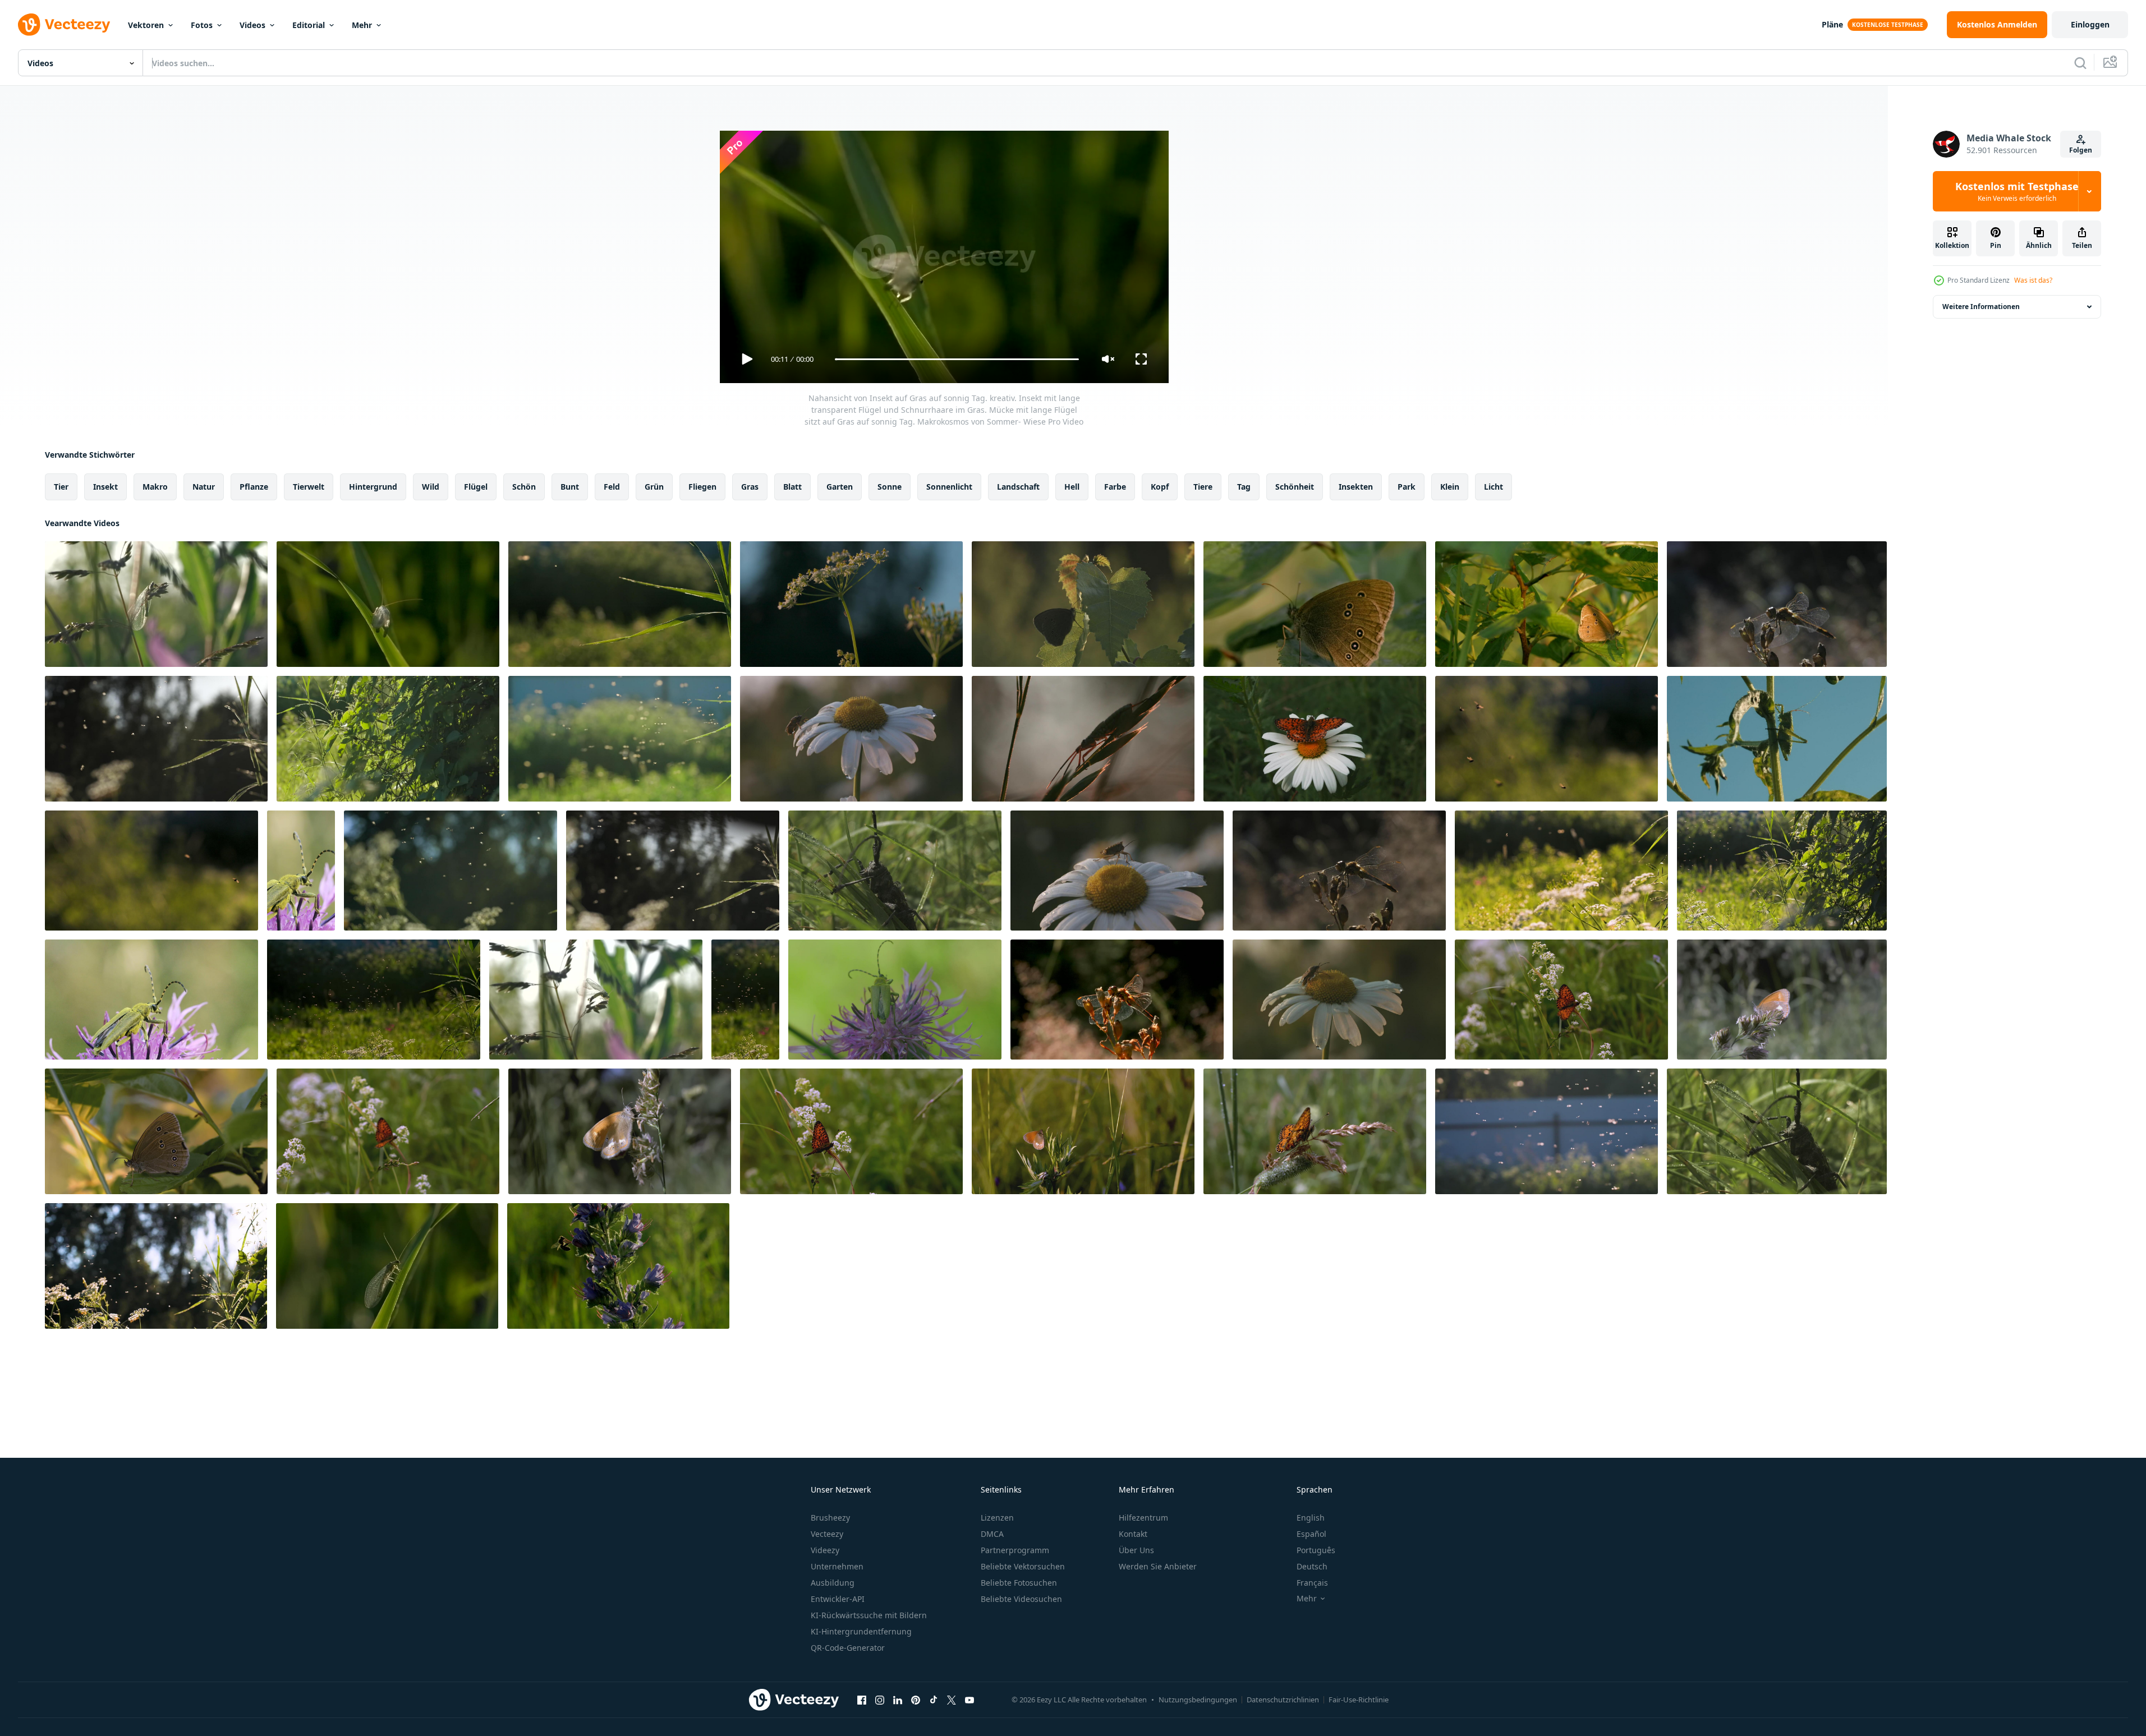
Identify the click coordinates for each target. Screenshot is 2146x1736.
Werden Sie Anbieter (1158, 1566)
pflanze (254, 487)
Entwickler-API (838, 1599)
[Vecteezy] (64, 25)
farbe (1115, 487)
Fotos (202, 25)
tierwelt (309, 487)
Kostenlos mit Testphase (2017, 191)
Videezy (825, 1550)
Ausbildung (833, 1583)
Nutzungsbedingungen (1198, 1700)
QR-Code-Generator (848, 1648)
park (1407, 487)
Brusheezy (830, 1518)
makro (155, 487)
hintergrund (373, 487)
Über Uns (1136, 1550)
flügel (476, 487)
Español (1311, 1534)
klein (1450, 487)
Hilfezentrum (1143, 1518)
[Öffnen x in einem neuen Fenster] (952, 1700)
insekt (105, 487)
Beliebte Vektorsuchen (1023, 1566)
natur (204, 487)
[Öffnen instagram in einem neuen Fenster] (880, 1700)
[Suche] (2080, 63)
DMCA (992, 1534)
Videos (252, 25)
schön (524, 487)
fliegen (702, 487)
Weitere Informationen (1981, 307)
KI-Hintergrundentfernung (861, 1631)
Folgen (2081, 150)
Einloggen (2090, 24)
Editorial (309, 25)
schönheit (1295, 487)
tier (61, 487)
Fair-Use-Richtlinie (1359, 1700)
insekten (1356, 487)
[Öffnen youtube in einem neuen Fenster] (969, 1700)
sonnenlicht (949, 487)
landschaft (1018, 487)
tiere (1203, 487)
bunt (570, 487)
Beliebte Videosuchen (1021, 1599)
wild (431, 487)
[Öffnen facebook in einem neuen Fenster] (862, 1700)
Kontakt (1133, 1534)
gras (750, 487)
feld (612, 487)
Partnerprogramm (1015, 1550)
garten (840, 487)
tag (1244, 487)
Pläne (1832, 24)
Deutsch (1312, 1566)
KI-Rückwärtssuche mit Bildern (869, 1615)
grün (654, 487)
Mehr (362, 25)
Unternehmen (837, 1566)
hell (1072, 487)
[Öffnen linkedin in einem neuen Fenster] (898, 1700)
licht (1494, 487)
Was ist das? (2033, 280)
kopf (1160, 487)
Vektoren (146, 25)
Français (1312, 1583)
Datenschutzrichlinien (1283, 1700)
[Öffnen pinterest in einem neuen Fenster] (916, 1700)
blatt (792, 487)
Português (1316, 1550)
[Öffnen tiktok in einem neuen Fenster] (934, 1700)
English (1311, 1518)
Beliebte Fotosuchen (1019, 1583)
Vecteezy (827, 1534)
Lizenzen (997, 1518)
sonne (890, 487)
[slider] (957, 359)
